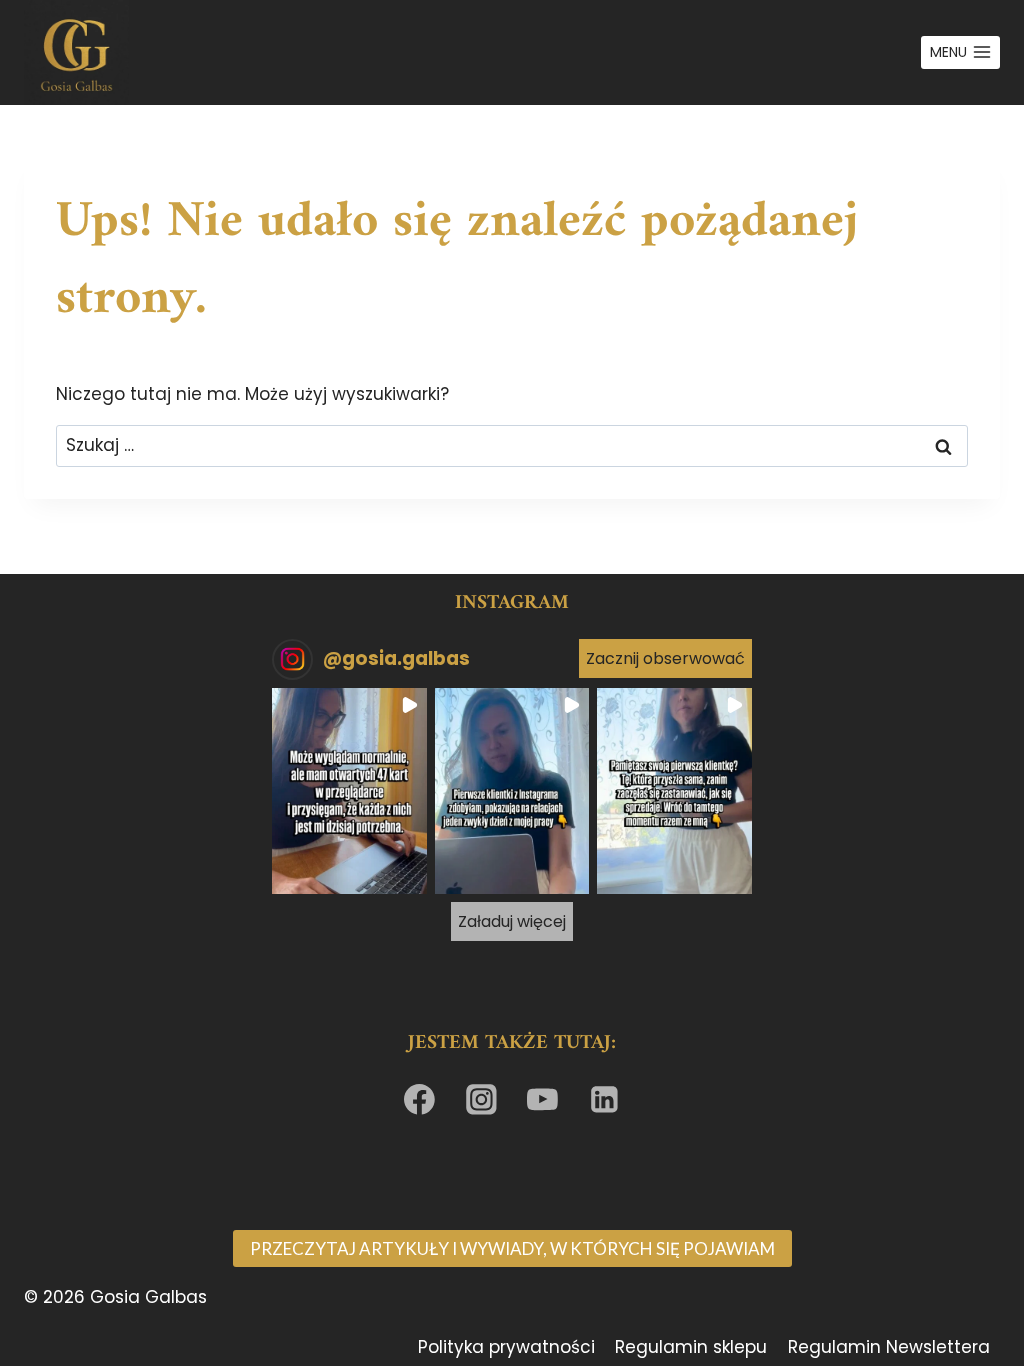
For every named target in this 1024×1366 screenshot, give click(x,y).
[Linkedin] (605, 1100)
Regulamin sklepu (691, 1347)
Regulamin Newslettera (889, 1347)
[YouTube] (543, 1100)
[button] (349, 791)
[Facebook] (420, 1100)
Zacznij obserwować (665, 658)
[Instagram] (481, 1100)
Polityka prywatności (506, 1347)
